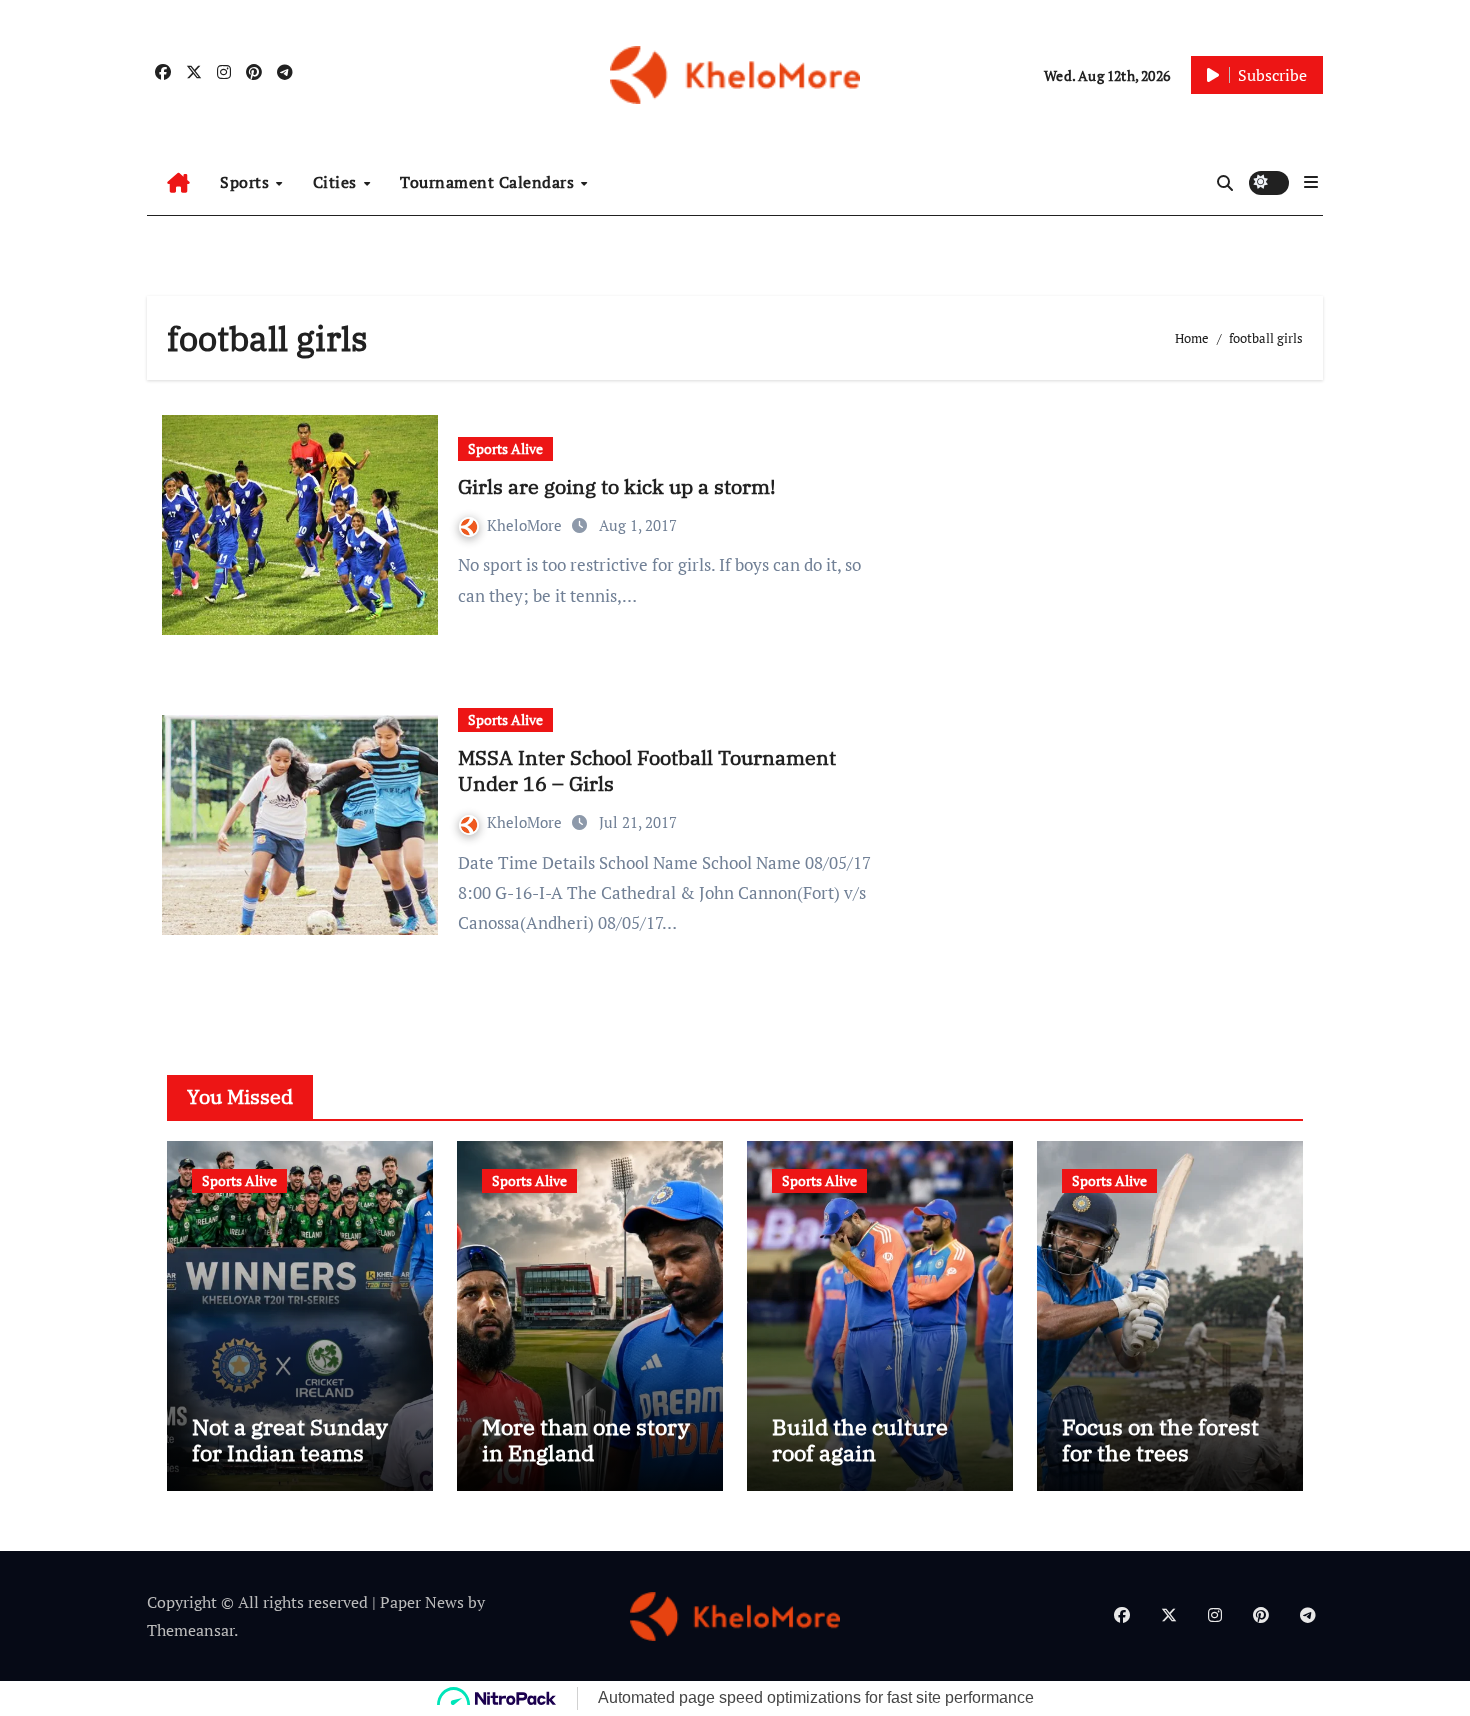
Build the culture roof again (860, 1439)
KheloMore (526, 525)
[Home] (178, 183)
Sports (247, 182)
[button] (1311, 182)
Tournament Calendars (489, 182)
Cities (337, 182)
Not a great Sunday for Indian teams (290, 1439)
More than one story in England (586, 1439)
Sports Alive (505, 448)
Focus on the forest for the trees (1160, 1439)
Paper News (422, 1602)
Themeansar (190, 1630)
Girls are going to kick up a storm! (617, 486)
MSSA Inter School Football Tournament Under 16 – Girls (647, 770)
